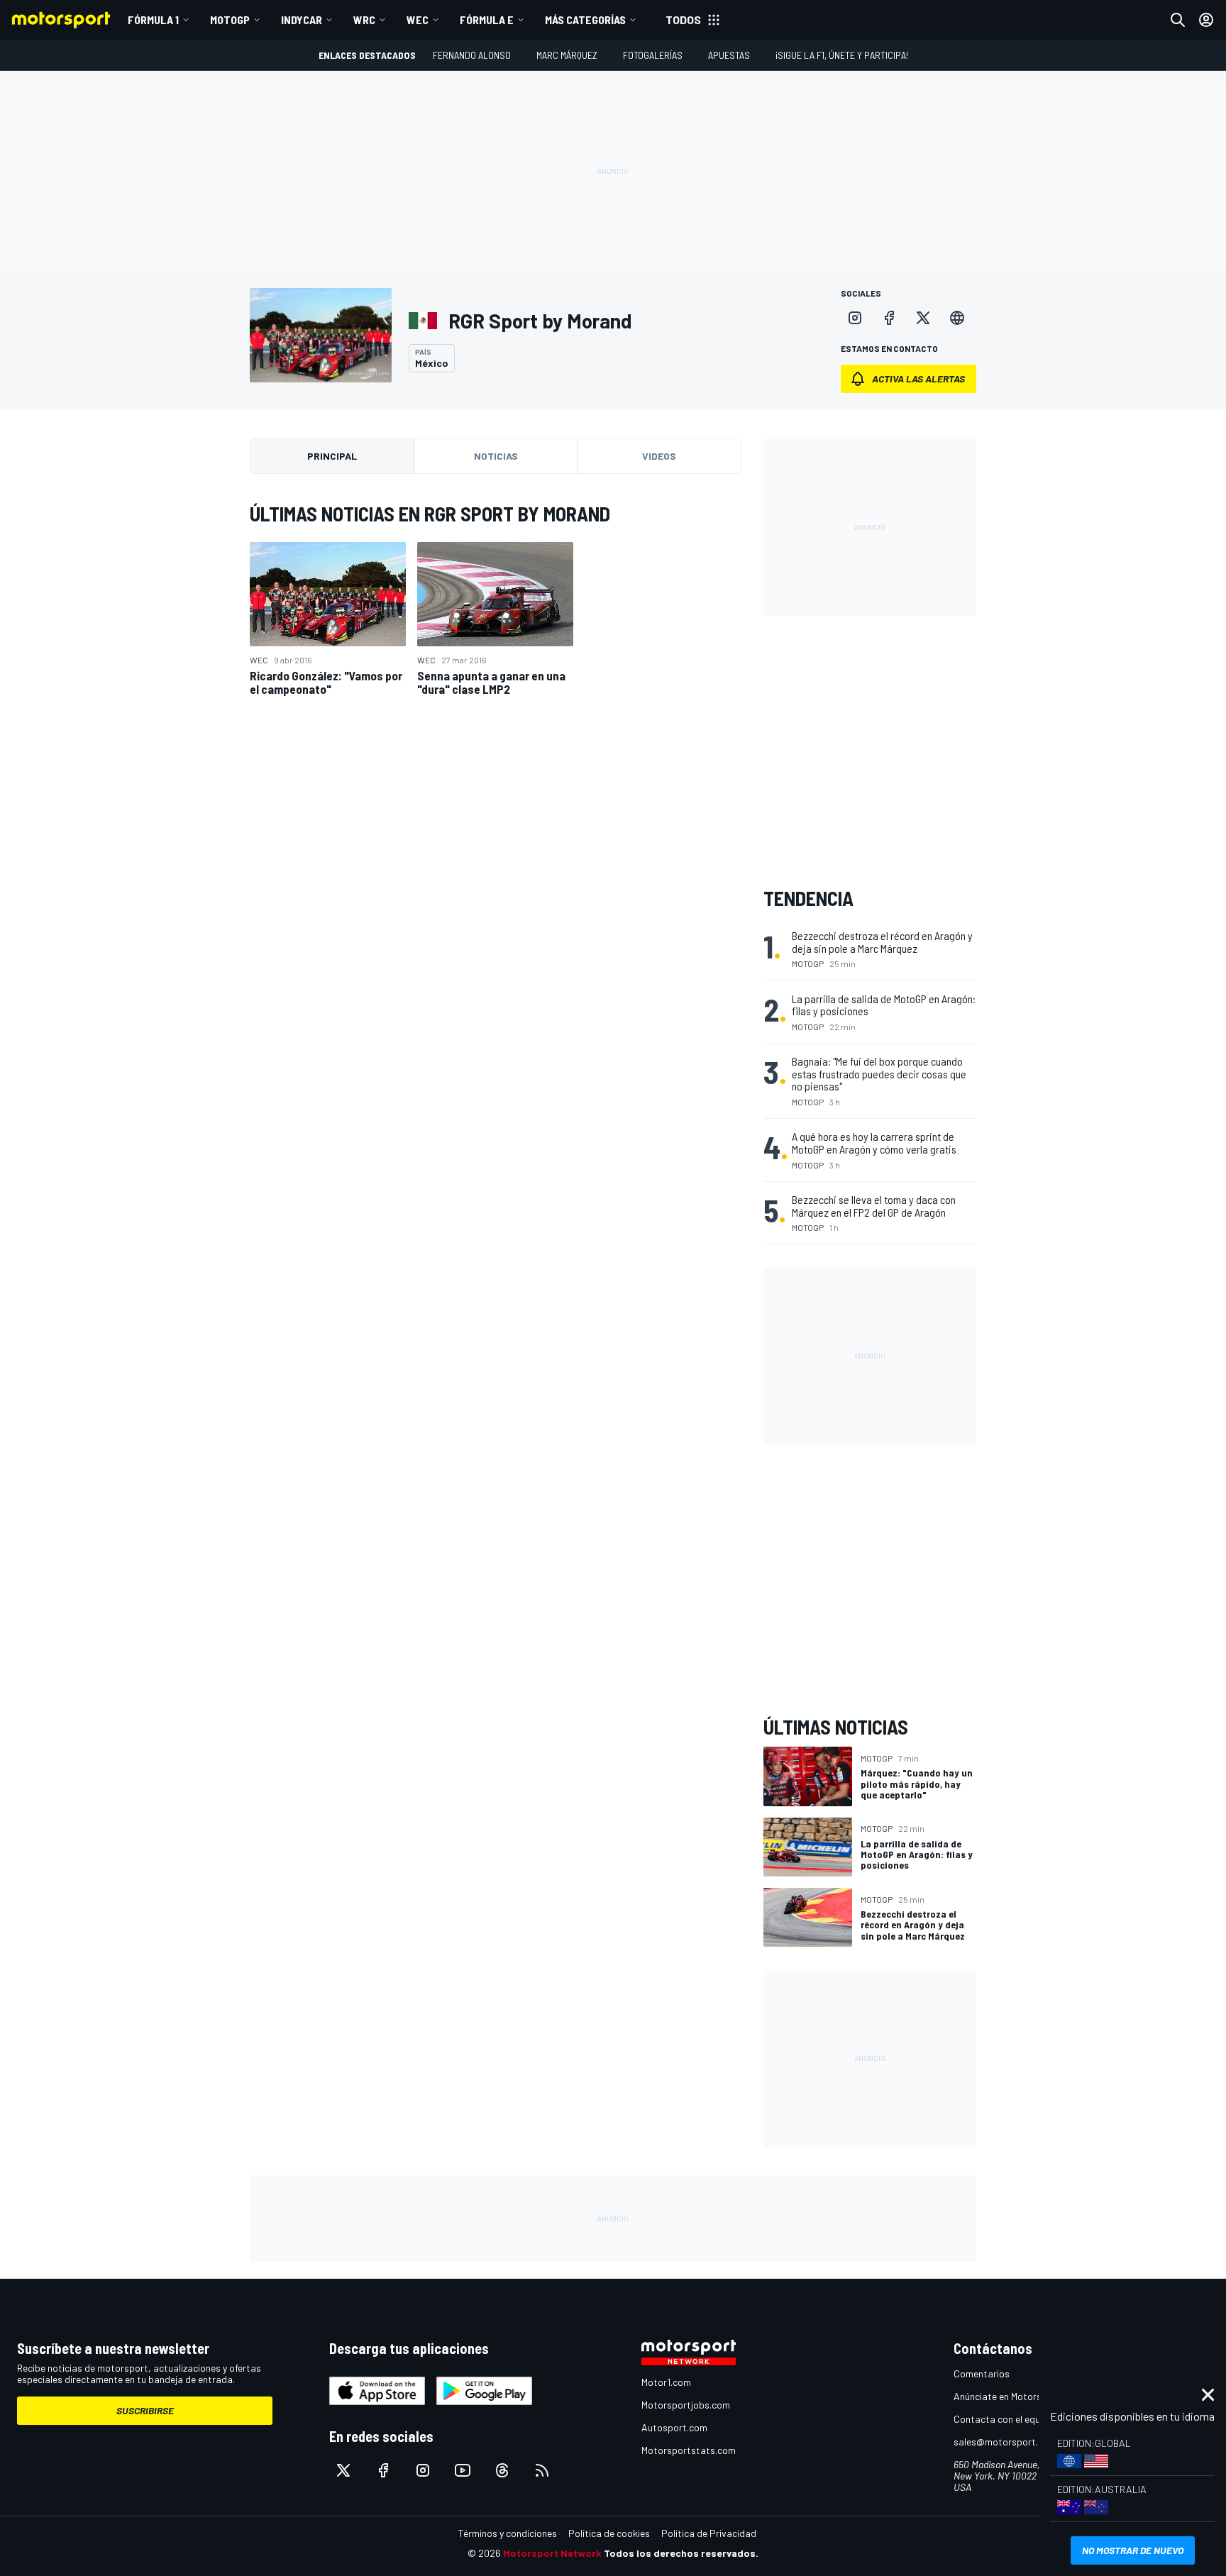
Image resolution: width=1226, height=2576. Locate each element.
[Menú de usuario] (1206, 20)
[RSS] (542, 2470)
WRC (364, 20)
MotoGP (230, 20)
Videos (659, 456)
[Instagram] (855, 318)
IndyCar (302, 20)
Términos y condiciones (508, 2533)
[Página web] (957, 318)
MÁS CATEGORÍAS (585, 20)
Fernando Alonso (472, 55)
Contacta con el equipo (1004, 2419)
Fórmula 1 (153, 20)
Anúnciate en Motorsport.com (1017, 2396)
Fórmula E (487, 20)
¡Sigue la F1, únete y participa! (842, 55)
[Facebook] (889, 318)
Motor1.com (666, 2382)
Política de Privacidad (709, 2533)
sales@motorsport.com (1005, 2442)
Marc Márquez (567, 55)
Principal (332, 456)
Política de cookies (609, 2533)
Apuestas (729, 55)
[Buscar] (1178, 20)
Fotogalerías (653, 55)
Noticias (496, 456)
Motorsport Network (552, 2553)
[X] (923, 318)
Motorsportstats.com (689, 2450)
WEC (418, 20)
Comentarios (982, 2373)
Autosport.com (674, 2427)
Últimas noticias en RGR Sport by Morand (430, 514)
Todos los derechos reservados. (681, 2553)
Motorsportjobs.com (686, 2405)
